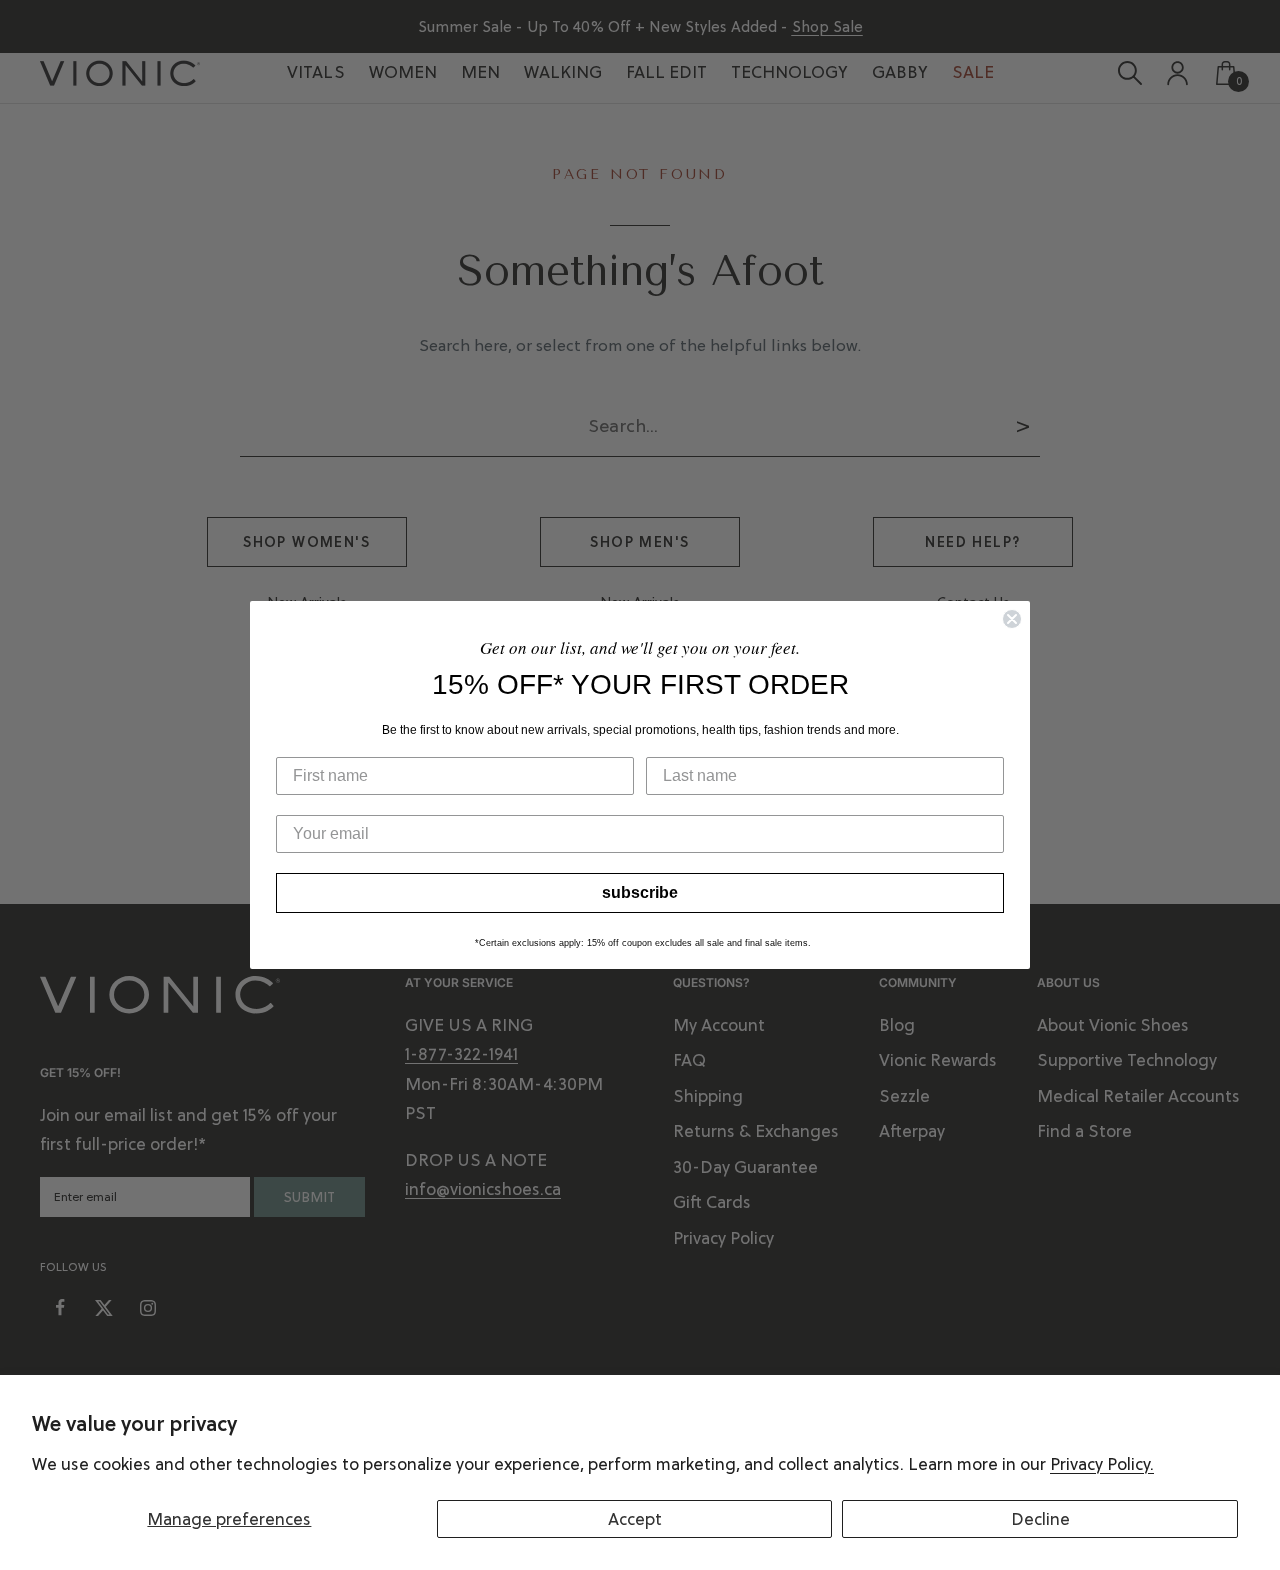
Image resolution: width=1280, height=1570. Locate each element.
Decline (1040, 1519)
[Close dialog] (1012, 619)
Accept (635, 1519)
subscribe (640, 892)
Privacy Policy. (1102, 1464)
